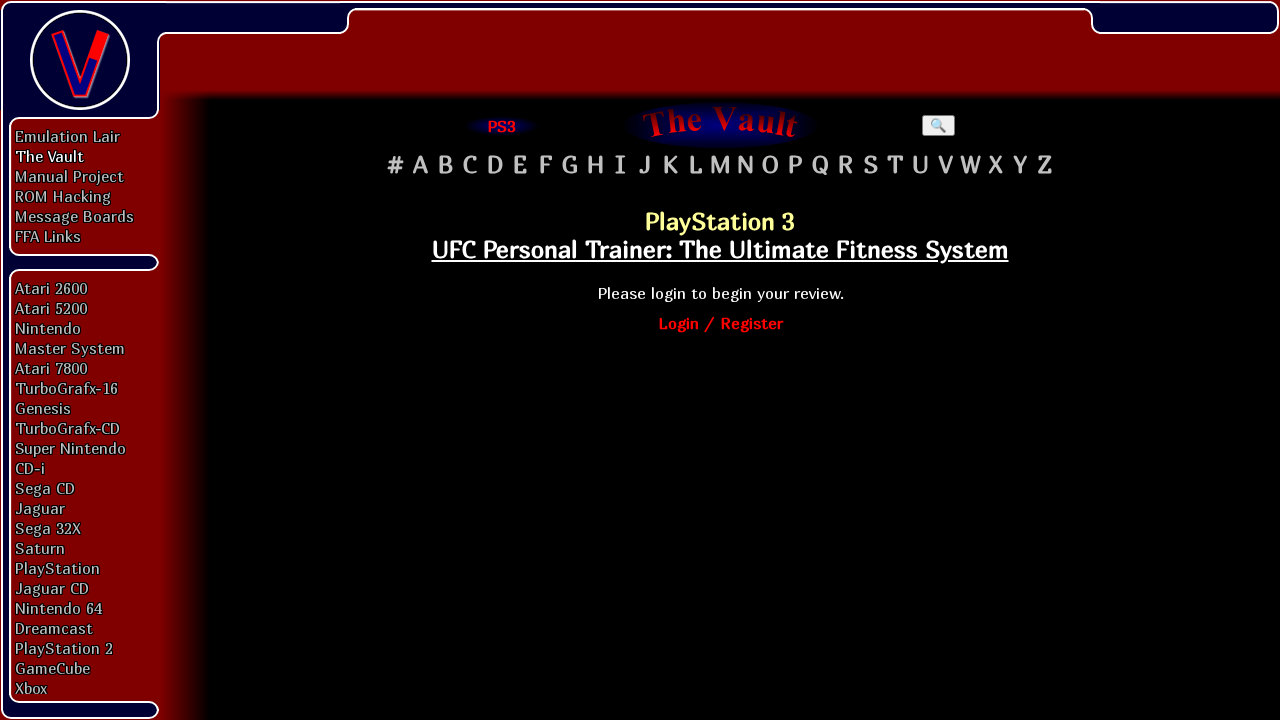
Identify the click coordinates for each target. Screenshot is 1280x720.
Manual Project (69, 176)
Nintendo (48, 328)
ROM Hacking (63, 196)
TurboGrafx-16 (66, 388)
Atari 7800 (51, 368)
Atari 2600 (51, 288)
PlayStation (57, 568)
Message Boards (74, 216)
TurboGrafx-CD (67, 428)
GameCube (52, 668)
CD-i (30, 468)
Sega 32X (48, 528)
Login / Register (720, 323)
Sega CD (45, 488)
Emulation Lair (67, 136)
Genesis (43, 408)
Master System (70, 348)
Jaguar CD (52, 588)
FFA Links (48, 236)
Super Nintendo (70, 448)
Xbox (31, 688)
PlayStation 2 (64, 648)
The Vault (49, 156)
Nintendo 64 (58, 608)
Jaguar (40, 508)
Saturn (40, 548)
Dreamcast (54, 628)
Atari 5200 (51, 308)
